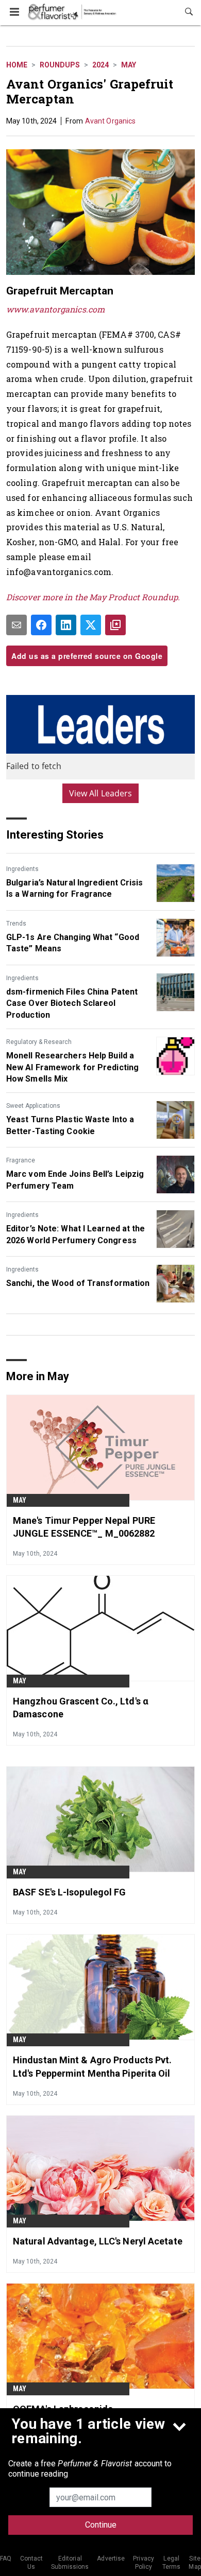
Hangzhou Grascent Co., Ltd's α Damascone (81, 1708)
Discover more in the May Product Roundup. (93, 597)
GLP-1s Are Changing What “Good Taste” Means (73, 943)
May (129, 65)
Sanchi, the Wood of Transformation (78, 1283)
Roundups (60, 65)
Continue (101, 2525)
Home (17, 65)
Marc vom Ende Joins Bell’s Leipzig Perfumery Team (75, 1180)
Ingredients (22, 869)
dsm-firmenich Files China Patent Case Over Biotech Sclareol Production (72, 1003)
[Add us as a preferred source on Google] (115, 625)
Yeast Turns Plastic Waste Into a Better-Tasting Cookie (70, 1125)
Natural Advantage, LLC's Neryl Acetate (98, 2241)
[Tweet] (91, 625)
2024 (100, 65)
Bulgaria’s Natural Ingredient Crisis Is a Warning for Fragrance (75, 888)
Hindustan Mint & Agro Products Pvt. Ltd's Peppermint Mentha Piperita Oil (93, 2066)
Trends (16, 924)
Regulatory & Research (39, 1042)
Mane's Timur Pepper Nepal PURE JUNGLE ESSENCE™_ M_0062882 (84, 1527)
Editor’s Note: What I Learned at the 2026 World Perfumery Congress (76, 1234)
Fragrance (21, 1160)
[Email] (16, 625)
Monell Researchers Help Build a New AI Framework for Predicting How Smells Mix (72, 1067)
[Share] (41, 625)
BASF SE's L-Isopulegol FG (70, 1892)
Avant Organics (110, 121)
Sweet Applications (33, 1106)
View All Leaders (101, 793)
